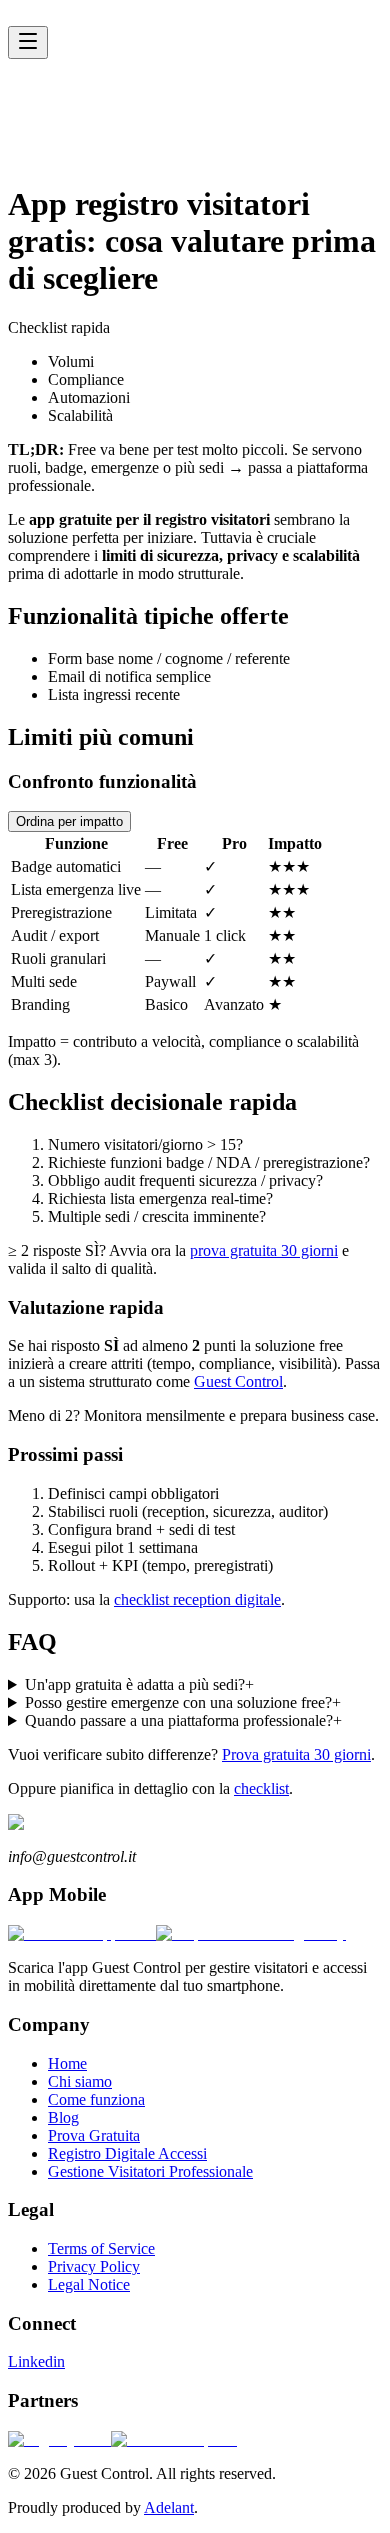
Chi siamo (60, 81)
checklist (261, 1788)
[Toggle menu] (28, 42)
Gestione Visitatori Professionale (150, 2171)
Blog (43, 117)
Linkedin (36, 2361)
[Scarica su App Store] (82, 1933)
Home (47, 63)
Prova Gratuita (74, 135)
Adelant (169, 2507)
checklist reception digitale (197, 1599)
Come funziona (76, 99)
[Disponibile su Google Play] (251, 1933)
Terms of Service (101, 2248)
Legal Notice (89, 2284)
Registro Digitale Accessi (127, 2153)
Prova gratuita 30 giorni (296, 1754)
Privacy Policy (94, 2266)
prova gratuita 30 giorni (264, 1250)
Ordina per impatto (69, 821)
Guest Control (238, 1381)
